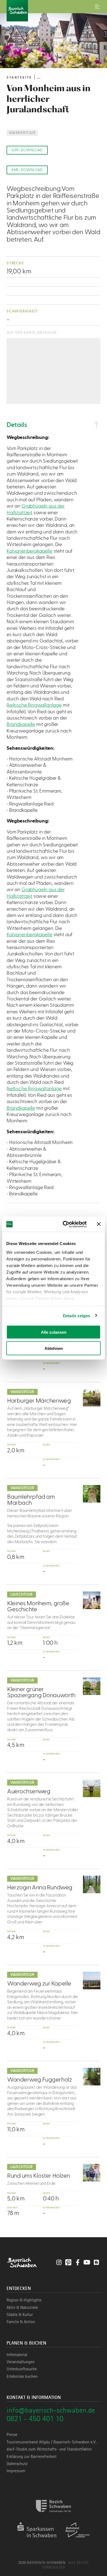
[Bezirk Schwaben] (54, 2515)
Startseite (19, 77)
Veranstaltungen (21, 2362)
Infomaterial (17, 2355)
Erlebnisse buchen (22, 2376)
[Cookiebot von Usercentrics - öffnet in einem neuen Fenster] (65, 1224)
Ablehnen (54, 1348)
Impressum (16, 2471)
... (39, 77)
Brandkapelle (21, 724)
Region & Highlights (24, 2300)
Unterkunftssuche (22, 2369)
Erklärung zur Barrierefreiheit (32, 2457)
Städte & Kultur (20, 2315)
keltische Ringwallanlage (35, 705)
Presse (12, 2435)
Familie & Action (21, 2322)
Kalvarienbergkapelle (29, 551)
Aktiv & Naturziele (22, 2308)
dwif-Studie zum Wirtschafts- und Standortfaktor (49, 2449)
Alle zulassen (54, 1332)
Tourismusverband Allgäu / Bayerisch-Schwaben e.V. (52, 2442)
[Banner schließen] (99, 1224)
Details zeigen (76, 1315)
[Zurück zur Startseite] (54, 11)
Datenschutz (17, 2464)
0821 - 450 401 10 (35, 2419)
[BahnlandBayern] (78, 2539)
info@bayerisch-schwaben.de (51, 2410)
